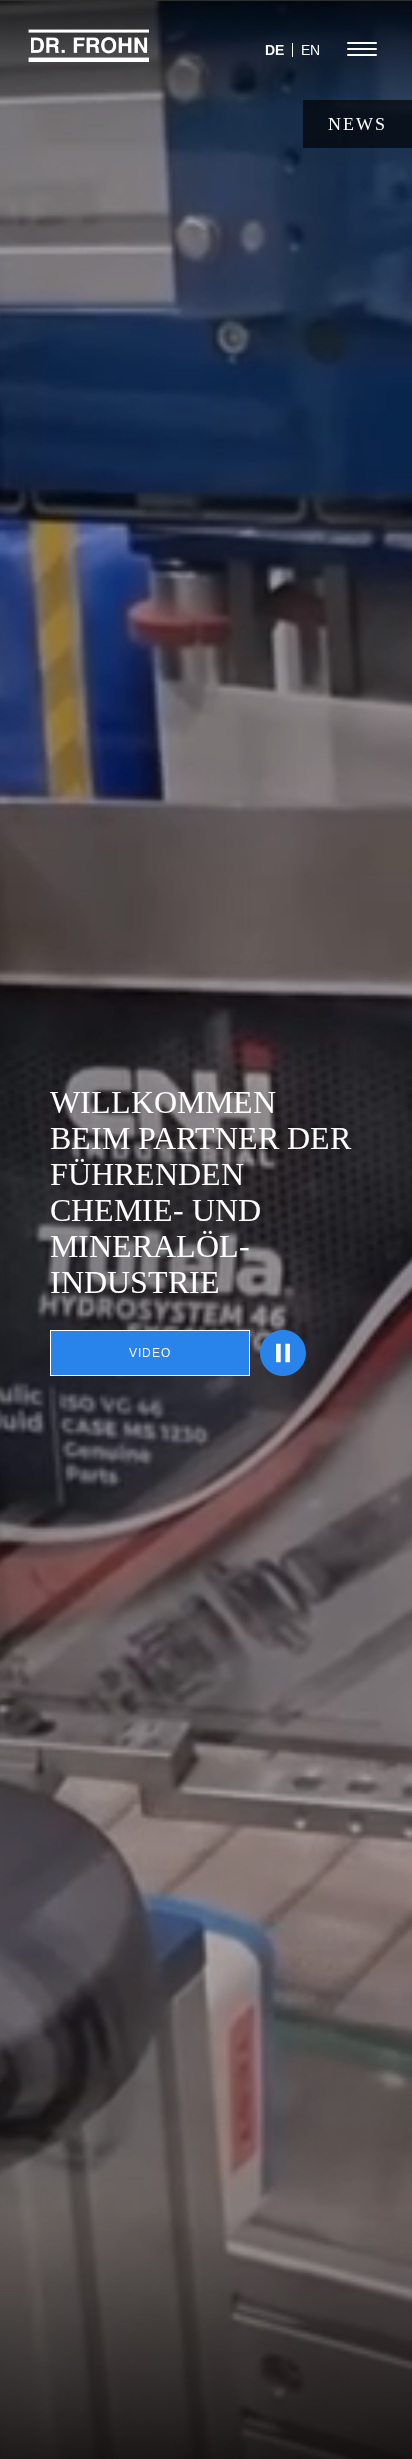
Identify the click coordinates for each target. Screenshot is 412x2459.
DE (274, 50)
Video (150, 1353)
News (357, 124)
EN (310, 50)
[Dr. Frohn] (89, 55)
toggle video (283, 1353)
